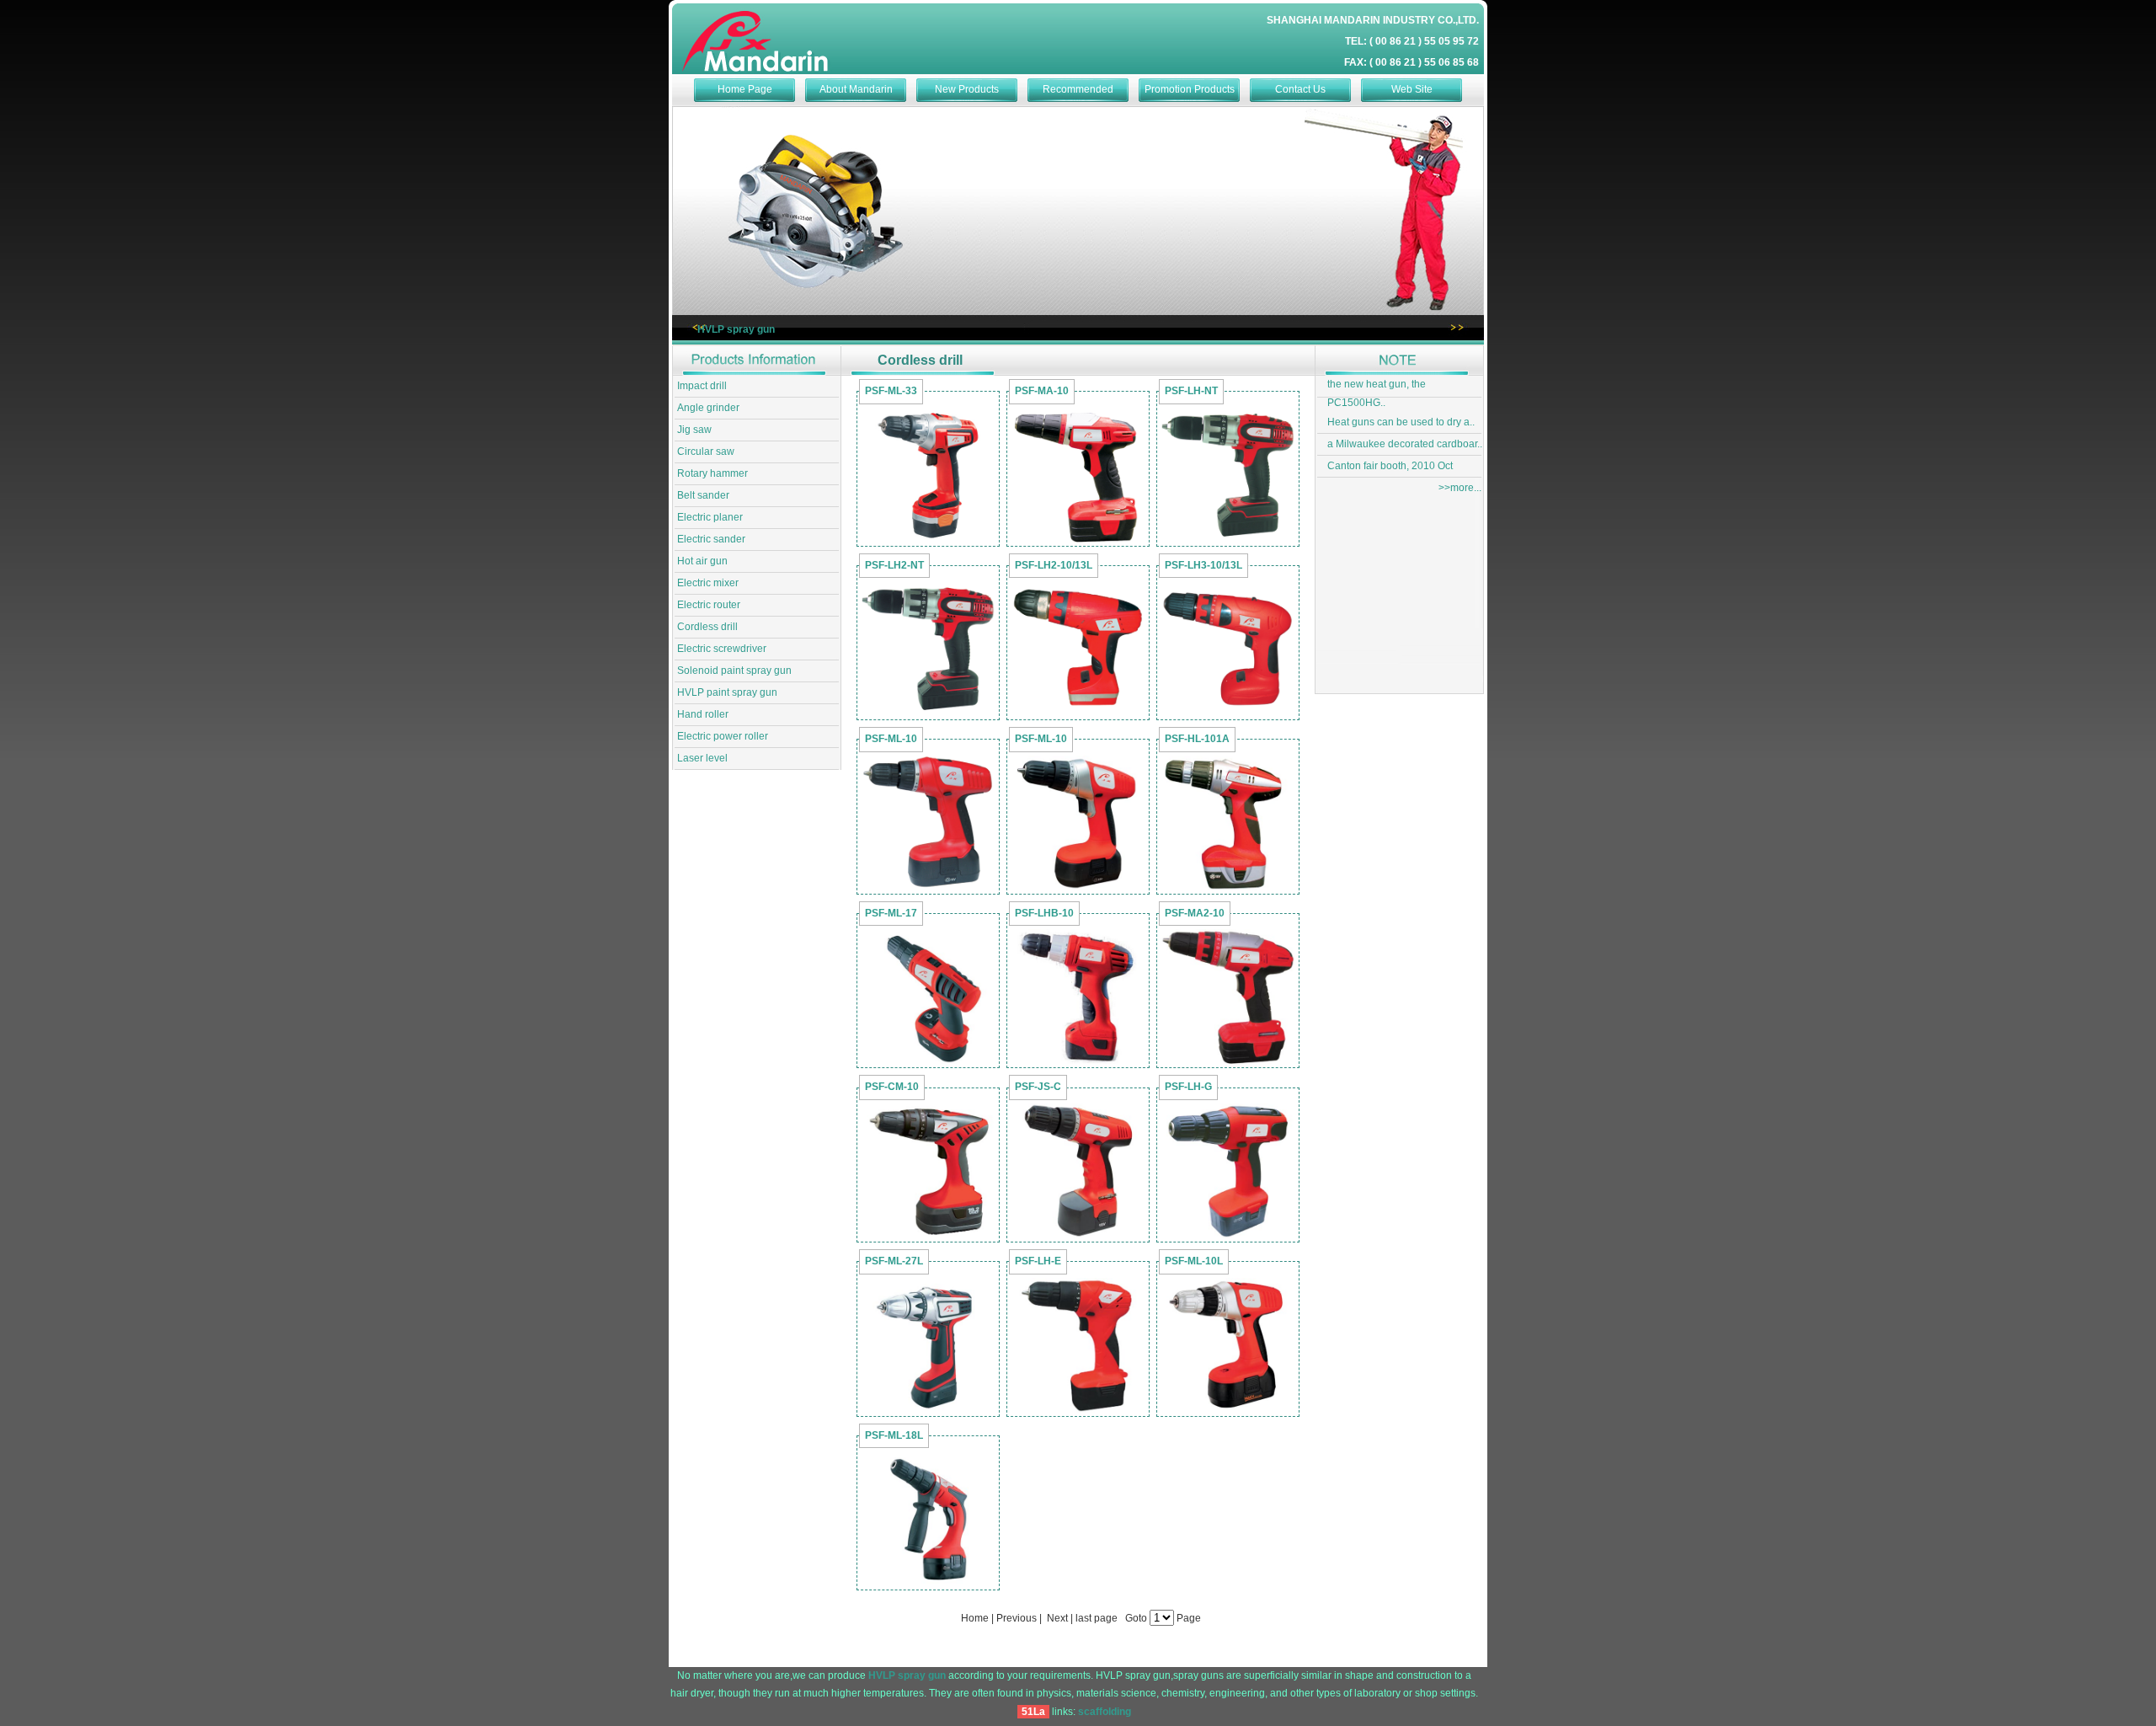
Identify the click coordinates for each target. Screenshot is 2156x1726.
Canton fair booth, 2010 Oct (1390, 466)
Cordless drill (707, 627)
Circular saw (706, 452)
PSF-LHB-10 (1044, 913)
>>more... (1460, 488)
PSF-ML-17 (891, 913)
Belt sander (703, 495)
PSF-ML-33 (891, 391)
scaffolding (1105, 1712)
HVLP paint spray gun (727, 692)
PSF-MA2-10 (1195, 913)
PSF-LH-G (1188, 1087)
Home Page (745, 89)
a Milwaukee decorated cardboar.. (1405, 444)
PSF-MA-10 (1042, 391)
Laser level (702, 758)
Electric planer (710, 517)
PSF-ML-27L (894, 1261)
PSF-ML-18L (894, 1435)
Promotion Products (1190, 89)
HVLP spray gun (736, 329)
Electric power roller (723, 736)
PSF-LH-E (1038, 1261)
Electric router (709, 605)
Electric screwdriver (722, 649)
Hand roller (703, 714)
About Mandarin (856, 89)
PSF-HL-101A (1197, 739)
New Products (967, 89)
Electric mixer (708, 583)
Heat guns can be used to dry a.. (1401, 422)
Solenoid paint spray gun (734, 671)
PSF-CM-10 (892, 1087)
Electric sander (711, 539)
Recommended (1078, 89)
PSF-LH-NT (1191, 391)
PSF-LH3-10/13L (1203, 565)
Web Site (1412, 89)
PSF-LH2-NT (894, 565)
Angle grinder (708, 408)
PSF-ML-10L (1194, 1261)
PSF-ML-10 (891, 739)
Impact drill (702, 386)
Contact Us (1300, 89)
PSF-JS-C (1038, 1087)
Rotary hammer (712, 473)
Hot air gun (702, 561)
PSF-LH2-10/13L (1054, 565)
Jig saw (694, 430)
